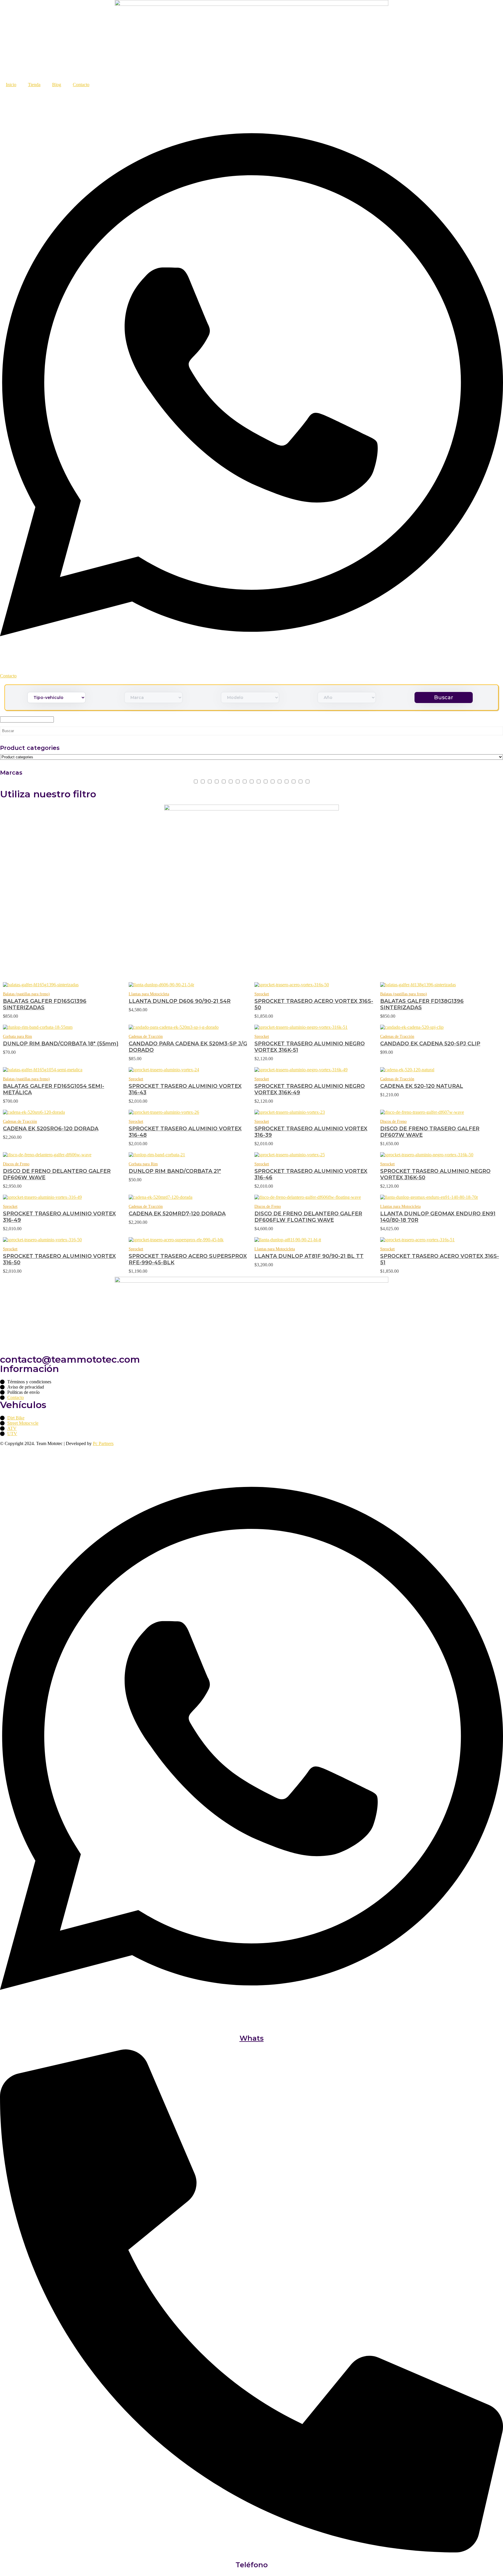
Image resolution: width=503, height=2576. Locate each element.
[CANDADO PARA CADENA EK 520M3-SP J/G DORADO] (189, 1027)
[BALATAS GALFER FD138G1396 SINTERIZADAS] (440, 985)
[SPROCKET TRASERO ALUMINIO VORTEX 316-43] (189, 1070)
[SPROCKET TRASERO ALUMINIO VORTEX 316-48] (189, 1112)
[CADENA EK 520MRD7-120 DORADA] (189, 1197)
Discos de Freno (393, 1121)
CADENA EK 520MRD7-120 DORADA (177, 1214)
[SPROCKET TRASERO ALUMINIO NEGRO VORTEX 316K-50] (440, 1155)
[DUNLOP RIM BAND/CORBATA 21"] (189, 1155)
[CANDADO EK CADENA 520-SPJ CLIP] (440, 1027)
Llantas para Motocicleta (149, 994)
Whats (252, 2038)
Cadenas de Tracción (146, 1036)
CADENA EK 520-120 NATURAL (422, 1086)
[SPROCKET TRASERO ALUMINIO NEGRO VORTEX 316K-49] (314, 1070)
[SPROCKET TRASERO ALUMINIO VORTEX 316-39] (314, 1112)
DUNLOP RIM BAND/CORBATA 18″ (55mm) (61, 1044)
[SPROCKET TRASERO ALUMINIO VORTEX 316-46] (314, 1155)
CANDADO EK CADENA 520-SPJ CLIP (430, 1044)
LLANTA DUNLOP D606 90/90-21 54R (180, 1001)
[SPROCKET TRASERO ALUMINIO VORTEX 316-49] (63, 1197)
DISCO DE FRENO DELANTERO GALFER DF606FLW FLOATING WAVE (308, 1217)
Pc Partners (103, 1443)
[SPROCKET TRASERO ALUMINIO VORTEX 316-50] (63, 1240)
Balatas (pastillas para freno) (26, 994)
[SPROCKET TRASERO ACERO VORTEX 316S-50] (314, 985)
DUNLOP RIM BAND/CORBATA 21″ (175, 1171)
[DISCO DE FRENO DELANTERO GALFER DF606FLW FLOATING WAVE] (314, 1197)
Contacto (81, 85)
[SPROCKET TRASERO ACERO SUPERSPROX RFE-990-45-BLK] (189, 1240)
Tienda (34, 85)
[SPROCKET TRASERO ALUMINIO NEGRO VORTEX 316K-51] (314, 1027)
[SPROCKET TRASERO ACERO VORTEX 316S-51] (440, 1240)
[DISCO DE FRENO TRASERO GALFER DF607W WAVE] (440, 1112)
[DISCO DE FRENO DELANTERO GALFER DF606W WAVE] (63, 1155)
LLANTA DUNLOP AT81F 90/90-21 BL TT (309, 1256)
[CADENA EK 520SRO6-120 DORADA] (63, 1112)
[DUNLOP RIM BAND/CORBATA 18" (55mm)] (63, 1027)
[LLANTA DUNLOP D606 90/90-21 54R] (189, 985)
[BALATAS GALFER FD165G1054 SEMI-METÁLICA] (63, 1070)
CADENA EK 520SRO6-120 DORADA (51, 1129)
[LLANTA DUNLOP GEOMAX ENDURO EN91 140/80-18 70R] (440, 1197)
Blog (57, 85)
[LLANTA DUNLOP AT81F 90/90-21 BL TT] (314, 1240)
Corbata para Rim (17, 1036)
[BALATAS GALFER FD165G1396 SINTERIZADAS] (63, 985)
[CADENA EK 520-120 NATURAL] (440, 1070)
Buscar (444, 697)
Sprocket (262, 994)
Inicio (11, 85)
